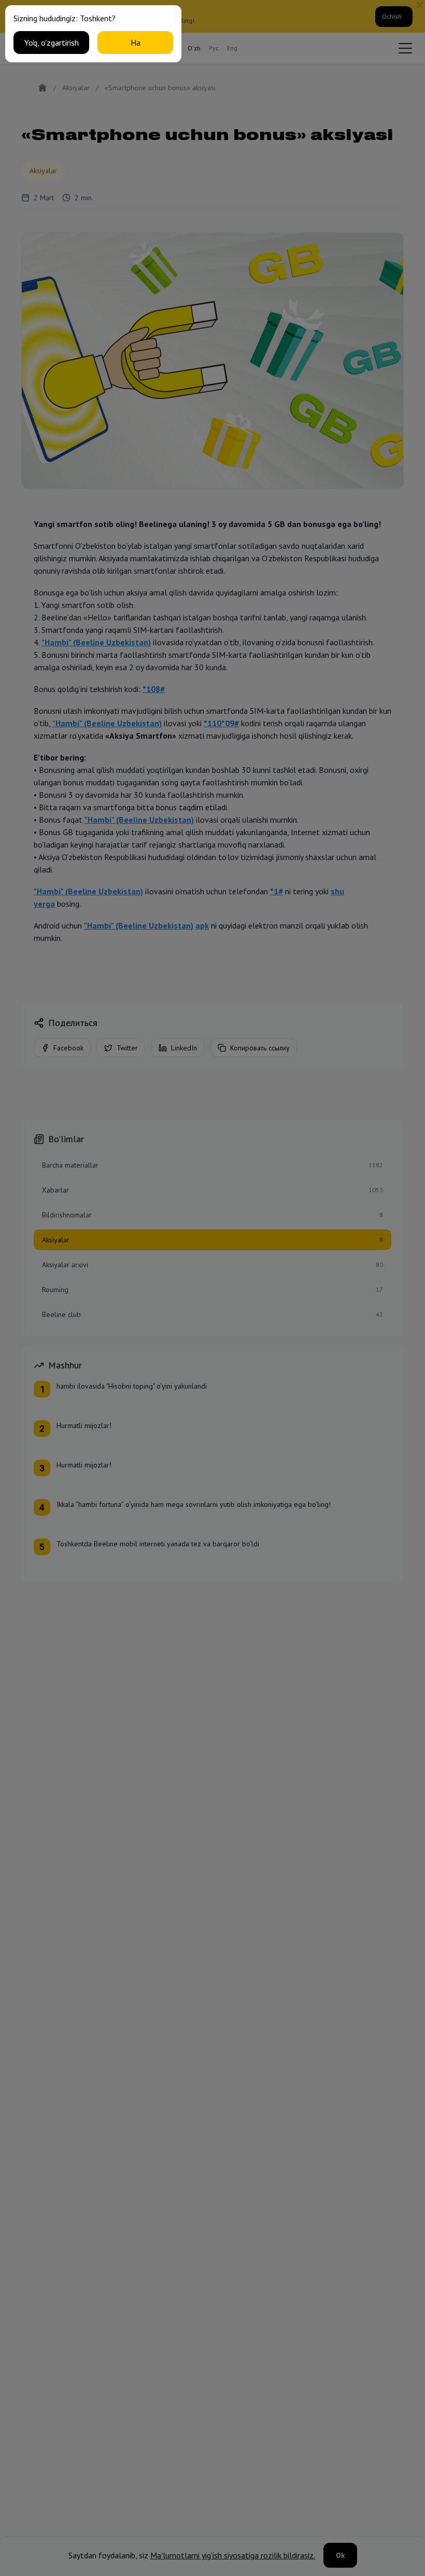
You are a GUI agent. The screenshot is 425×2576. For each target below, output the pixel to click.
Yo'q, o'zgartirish (52, 43)
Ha (136, 43)
